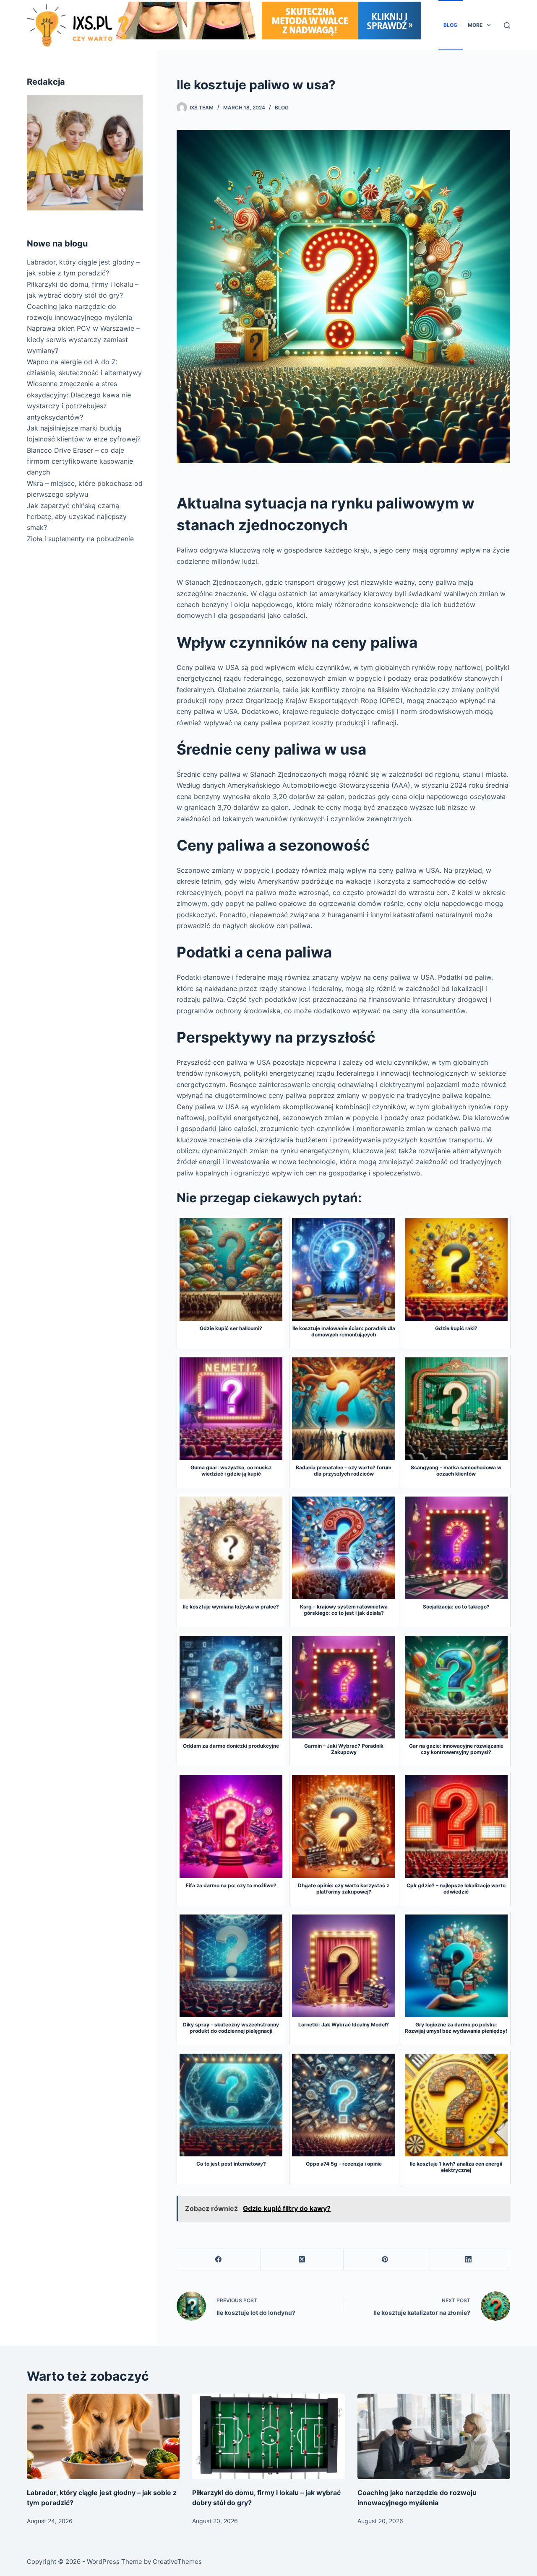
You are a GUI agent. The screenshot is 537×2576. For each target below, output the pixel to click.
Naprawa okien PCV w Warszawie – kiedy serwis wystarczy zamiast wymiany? (83, 339)
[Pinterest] (385, 2260)
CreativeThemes (177, 2562)
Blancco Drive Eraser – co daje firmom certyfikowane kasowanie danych (80, 461)
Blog (450, 25)
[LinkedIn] (469, 2260)
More (475, 25)
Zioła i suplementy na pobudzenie (80, 539)
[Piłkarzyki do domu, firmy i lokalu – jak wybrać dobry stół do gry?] (268, 2437)
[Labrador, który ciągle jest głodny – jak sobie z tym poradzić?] (103, 2437)
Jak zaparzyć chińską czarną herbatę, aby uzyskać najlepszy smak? (77, 517)
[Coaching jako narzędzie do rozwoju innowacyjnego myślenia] (434, 2437)
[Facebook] (219, 2260)
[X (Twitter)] (302, 2260)
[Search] (507, 25)
